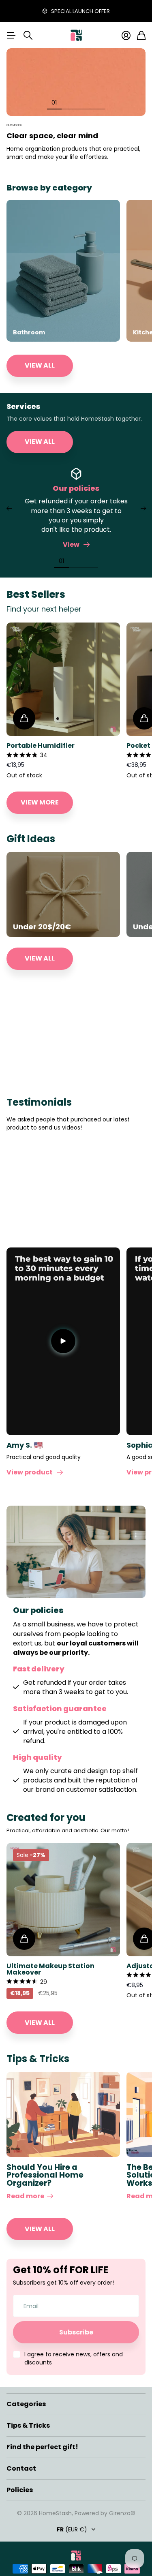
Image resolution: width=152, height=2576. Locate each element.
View (72, 545)
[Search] (28, 35)
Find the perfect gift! (42, 2447)
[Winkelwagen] (141, 35)
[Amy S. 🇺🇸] (63, 1341)
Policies (20, 2490)
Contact (21, 2468)
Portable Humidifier (41, 746)
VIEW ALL (40, 365)
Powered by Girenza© (105, 2513)
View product (31, 1472)
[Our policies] (76, 474)
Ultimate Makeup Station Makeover (50, 1969)
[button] (9, 509)
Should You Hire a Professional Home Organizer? (45, 2175)
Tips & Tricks (28, 2425)
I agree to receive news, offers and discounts (74, 2358)
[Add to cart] (24, 718)
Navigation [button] (11, 35)
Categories (26, 2404)
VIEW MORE (40, 802)
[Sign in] (126, 35)
